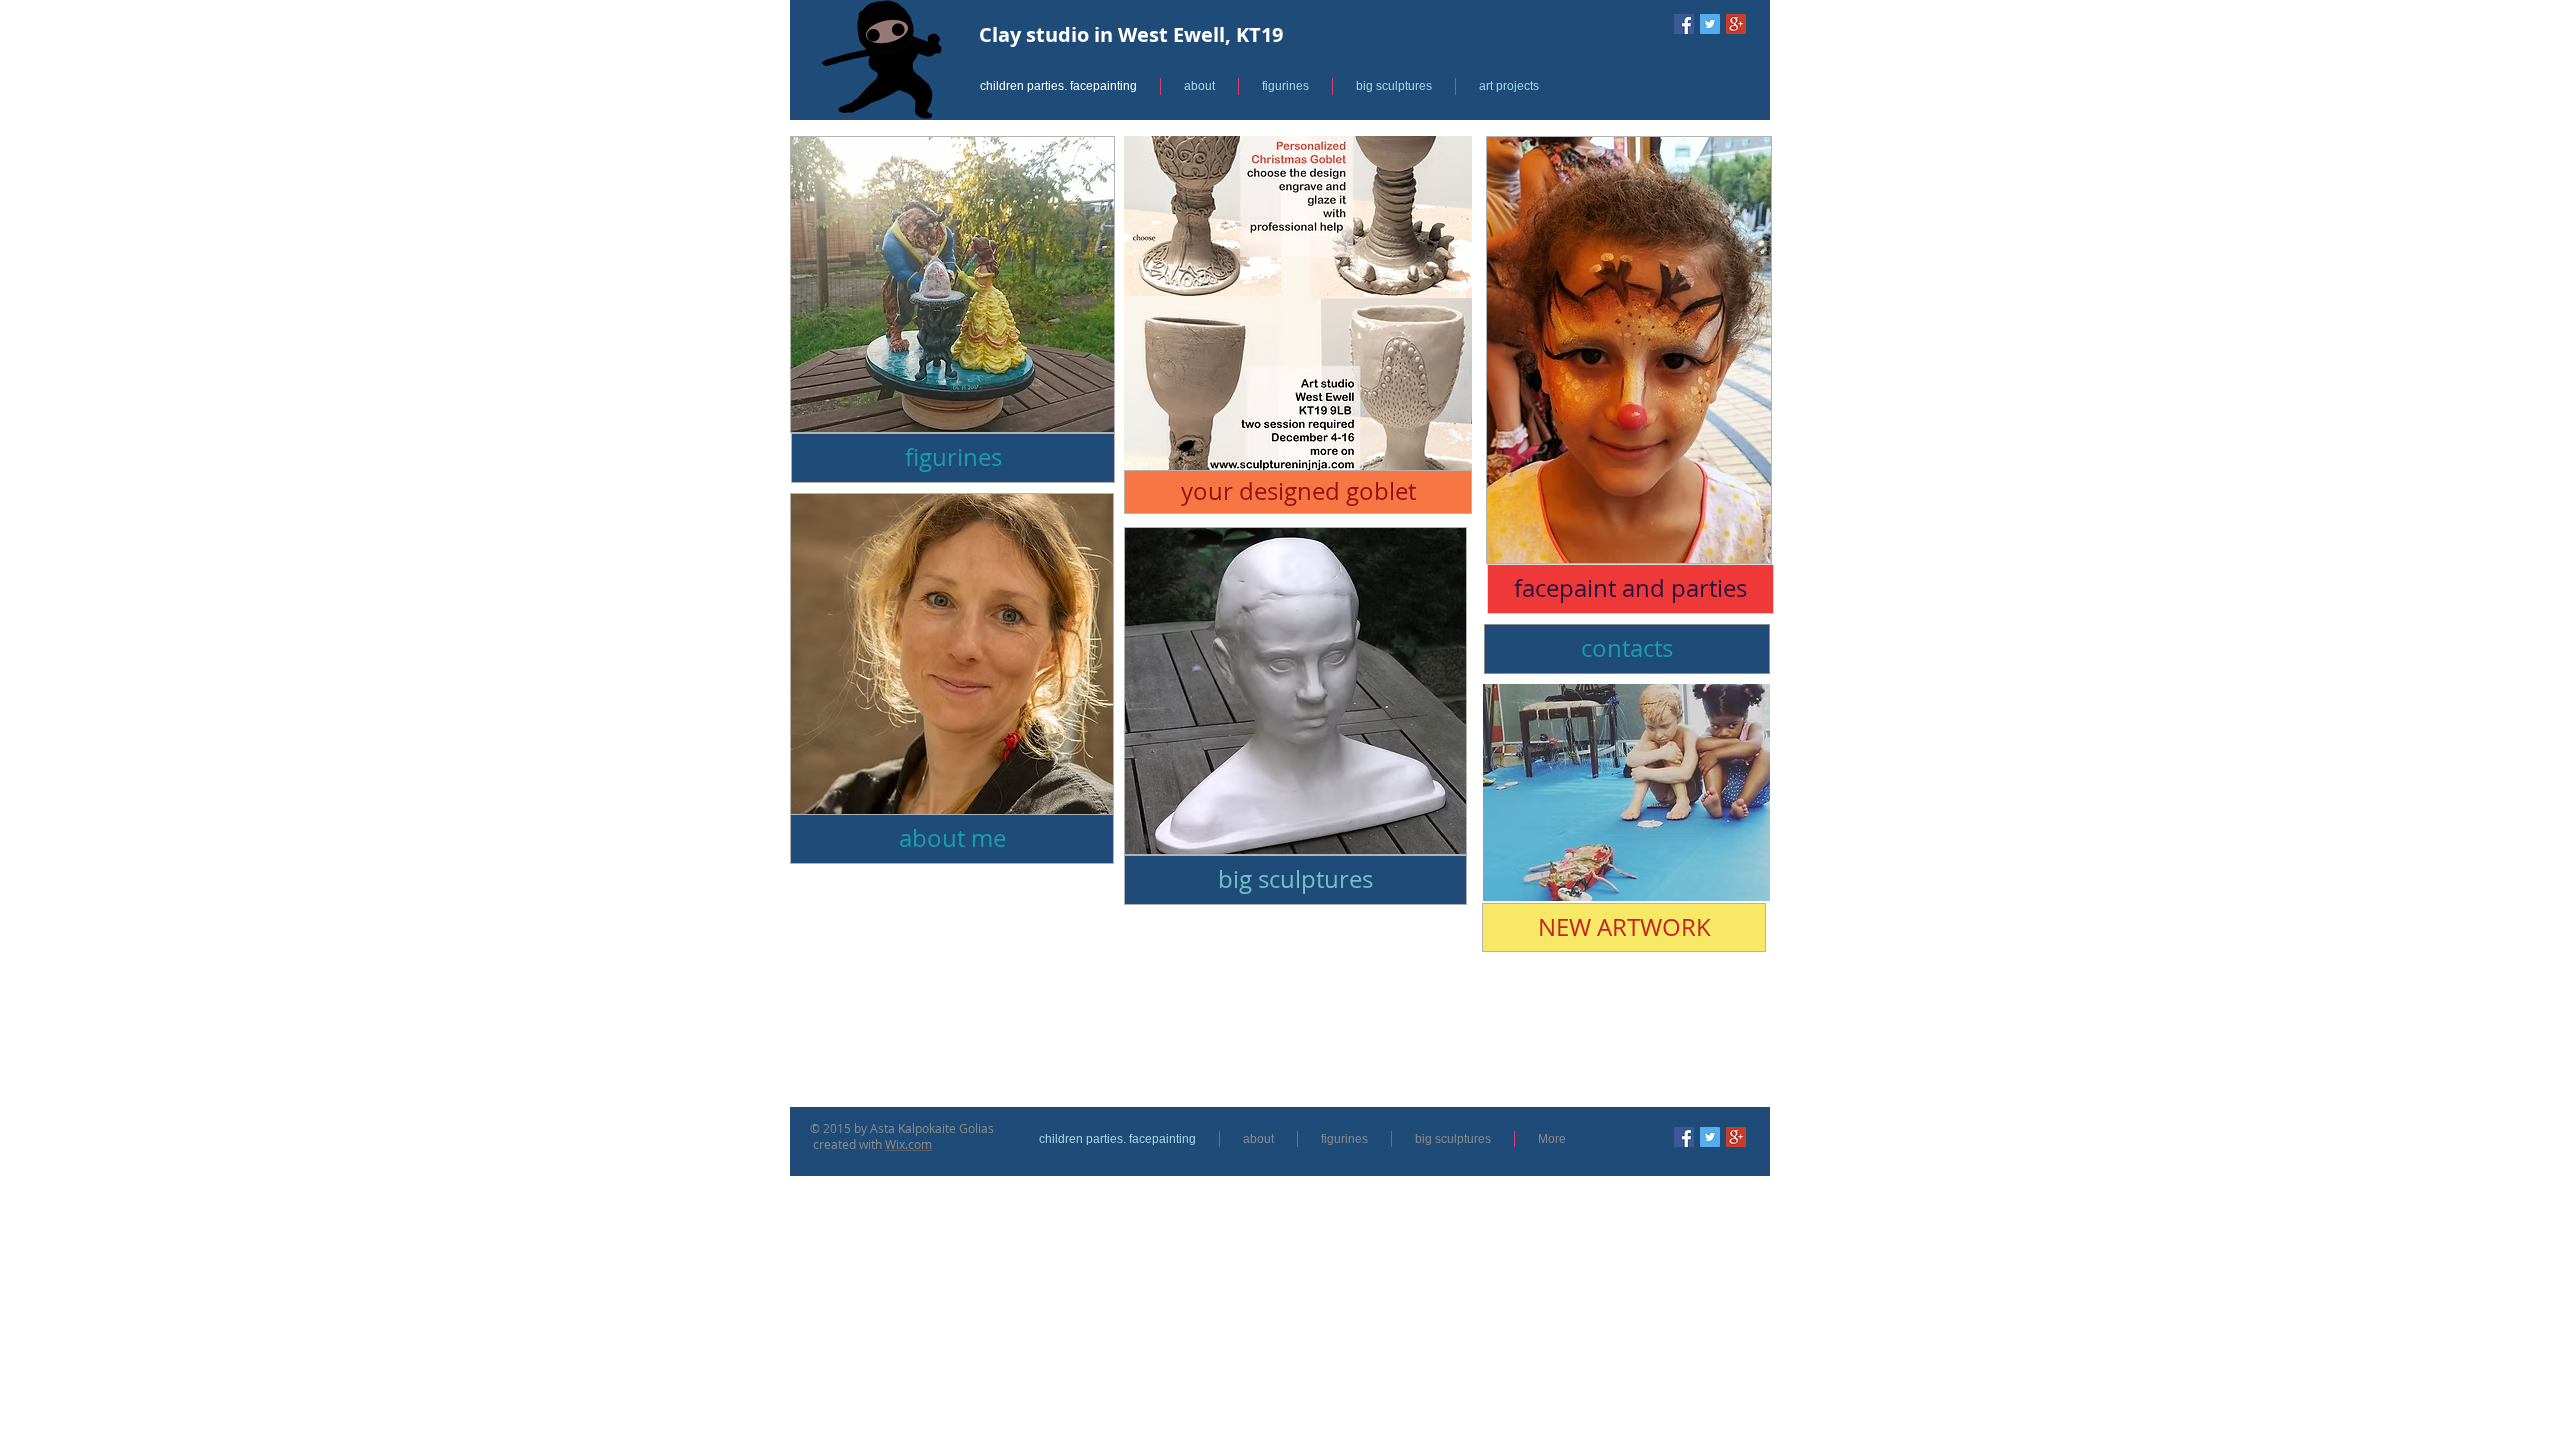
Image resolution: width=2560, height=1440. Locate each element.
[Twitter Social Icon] (1710, 24)
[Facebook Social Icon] (1684, 24)
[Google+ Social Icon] (1736, 24)
